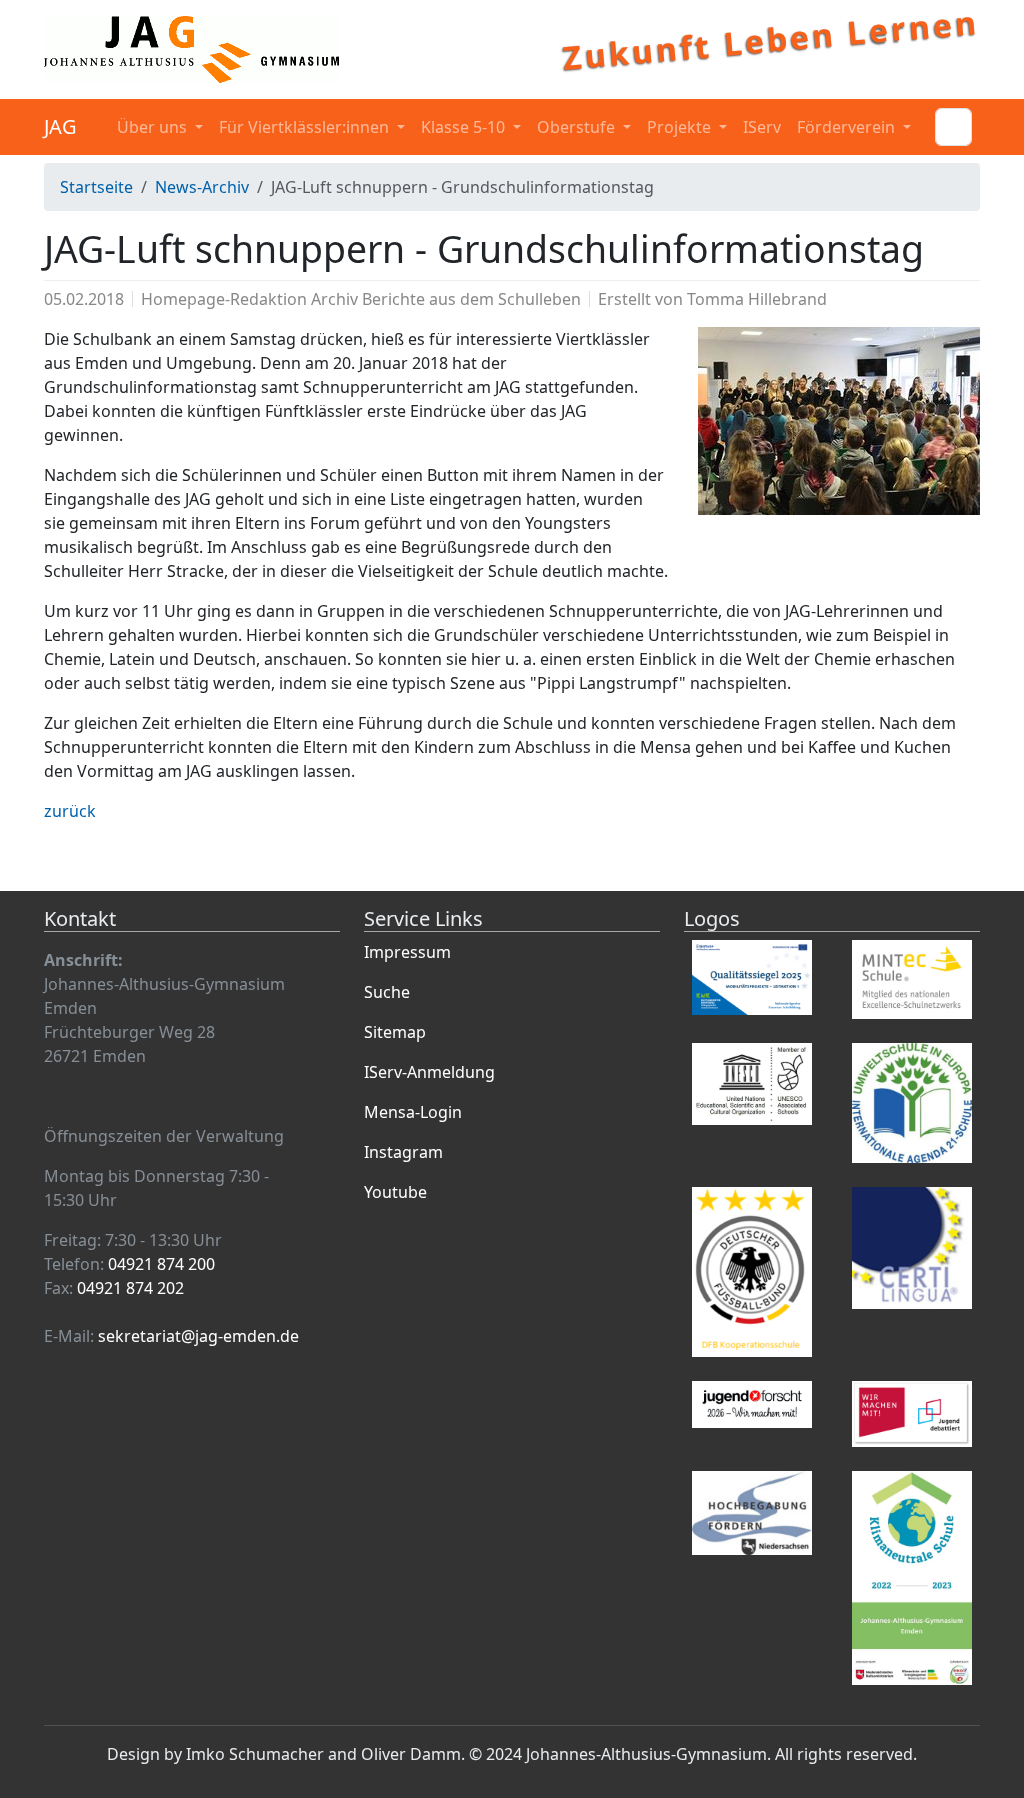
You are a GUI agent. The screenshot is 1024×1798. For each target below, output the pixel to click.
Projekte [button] (681, 127)
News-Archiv (202, 187)
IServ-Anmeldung (429, 1072)
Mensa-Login (413, 1112)
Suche (387, 992)
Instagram (403, 1152)
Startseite (96, 187)
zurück (70, 811)
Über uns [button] (154, 127)
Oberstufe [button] (578, 127)
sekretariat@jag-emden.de (198, 1336)
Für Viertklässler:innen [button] (306, 127)
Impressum (407, 952)
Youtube (395, 1192)
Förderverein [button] (848, 127)
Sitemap (395, 1032)
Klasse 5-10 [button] (465, 127)
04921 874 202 (130, 1288)
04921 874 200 (161, 1264)
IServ (762, 127)
